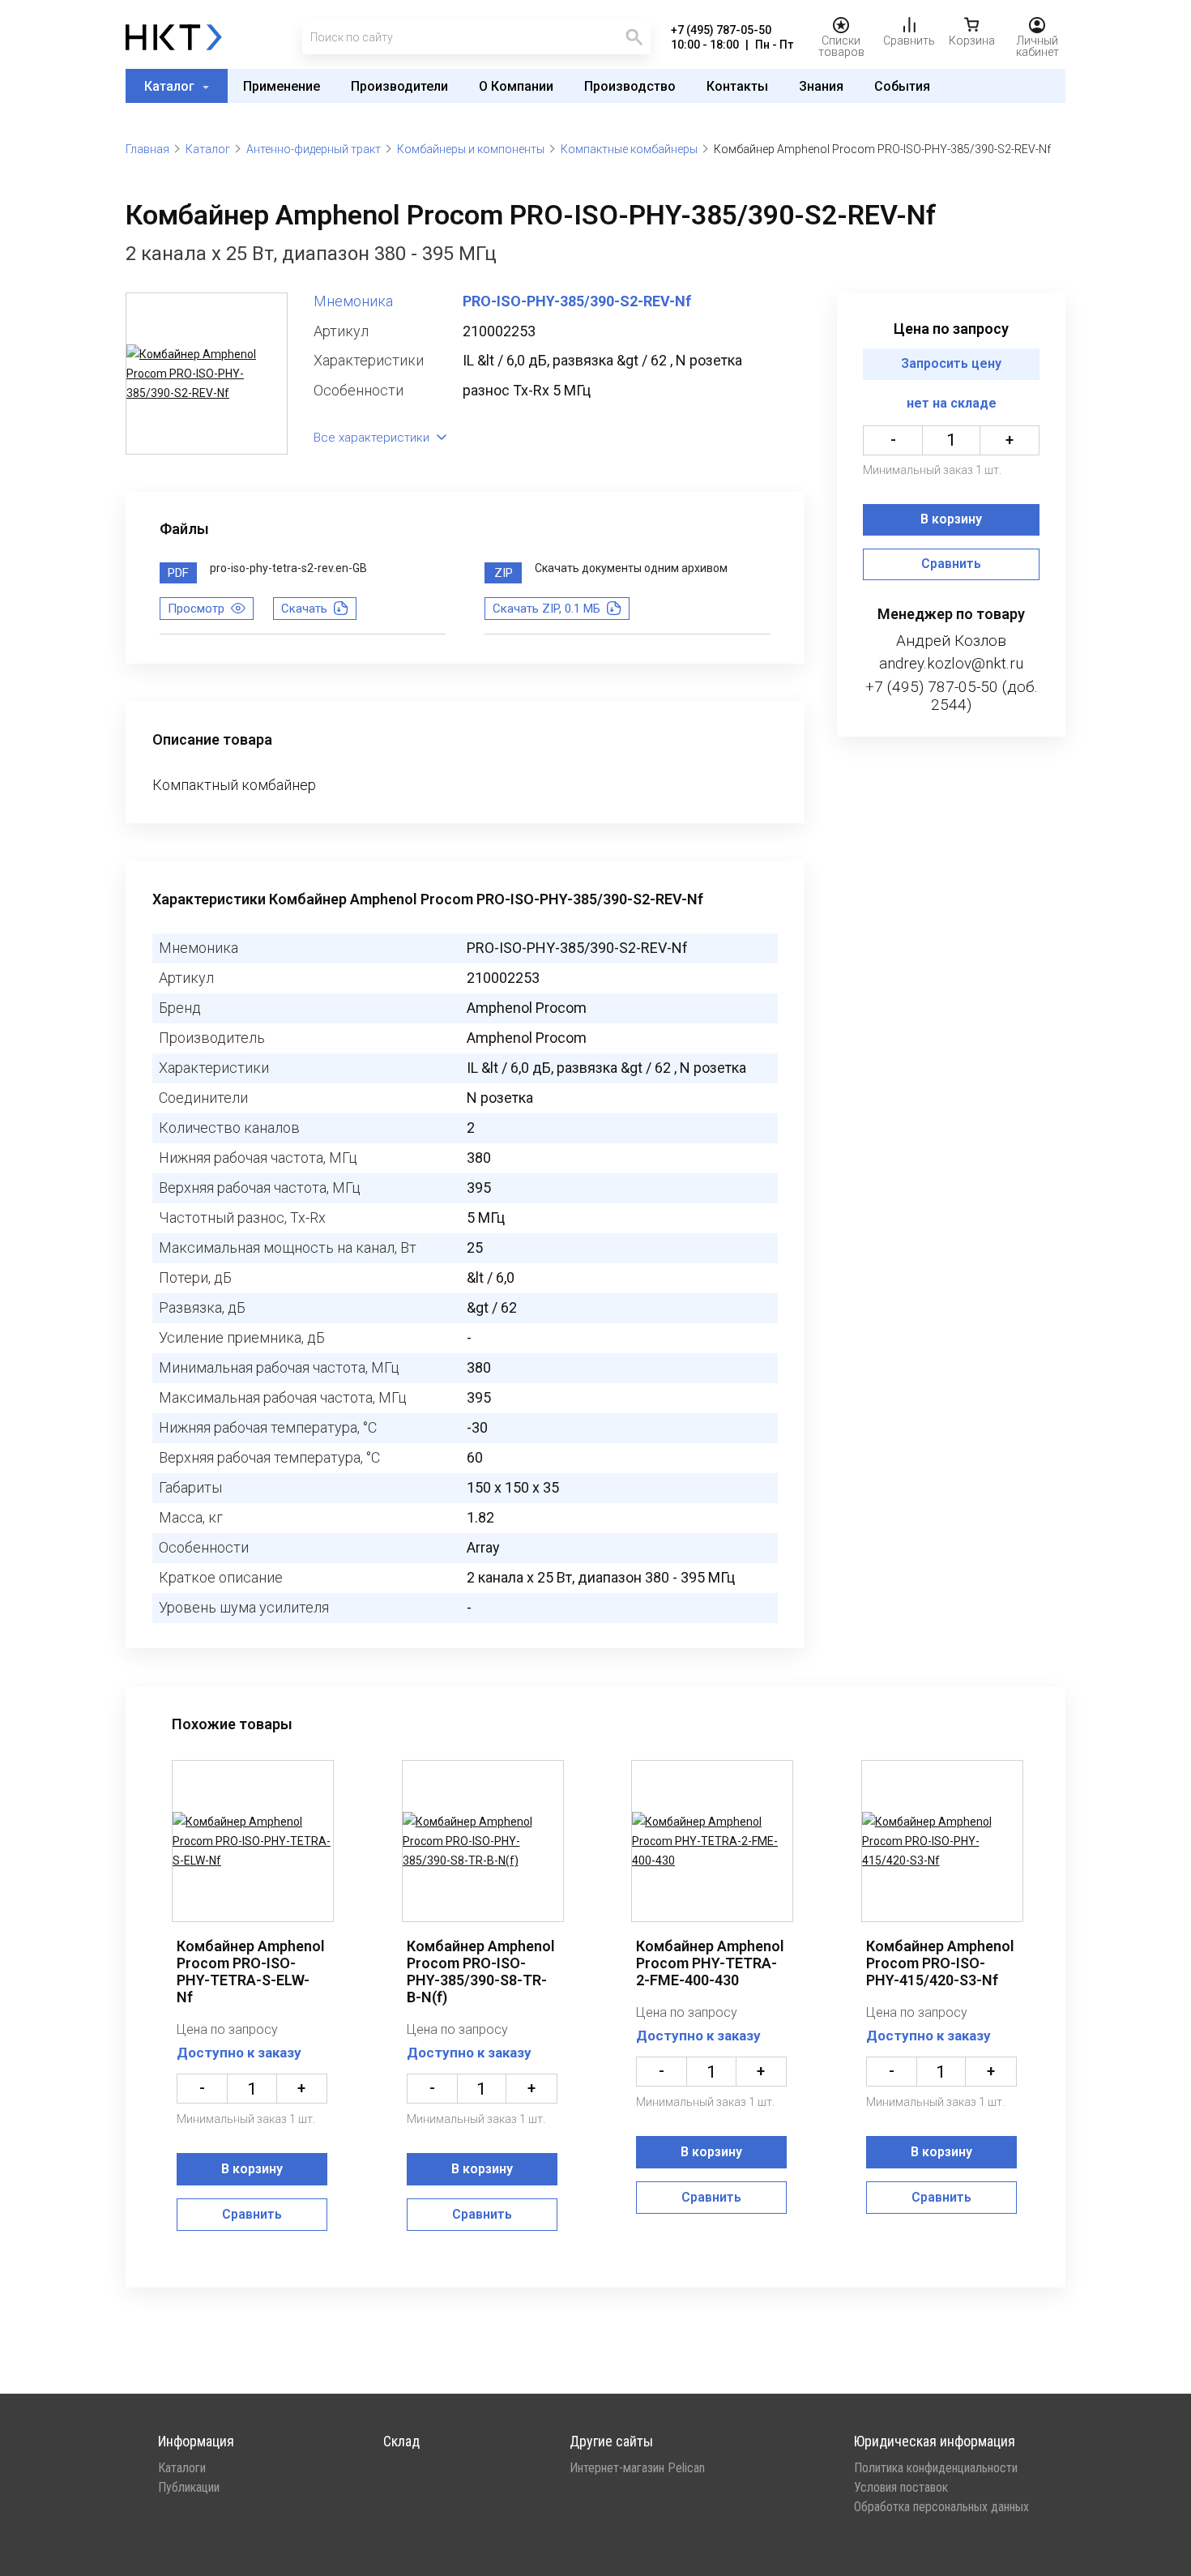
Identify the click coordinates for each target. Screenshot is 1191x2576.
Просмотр (196, 609)
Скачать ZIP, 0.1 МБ (546, 609)
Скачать (304, 609)
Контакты (737, 86)
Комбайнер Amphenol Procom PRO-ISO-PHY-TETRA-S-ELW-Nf (251, 1972)
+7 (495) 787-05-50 (721, 30)
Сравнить (951, 564)
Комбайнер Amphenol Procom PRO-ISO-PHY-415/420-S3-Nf (940, 1963)
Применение (282, 86)
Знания (821, 86)
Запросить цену (951, 364)
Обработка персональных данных (941, 2507)
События (902, 86)
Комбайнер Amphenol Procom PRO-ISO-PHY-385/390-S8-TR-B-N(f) (481, 1972)
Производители (399, 86)
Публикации (189, 2488)
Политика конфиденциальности (936, 2468)
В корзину (951, 520)
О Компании (516, 86)
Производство (630, 86)
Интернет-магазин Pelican (637, 2468)
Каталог (171, 86)
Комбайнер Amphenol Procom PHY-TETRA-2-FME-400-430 (710, 1963)
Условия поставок (901, 2488)
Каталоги (182, 2468)
